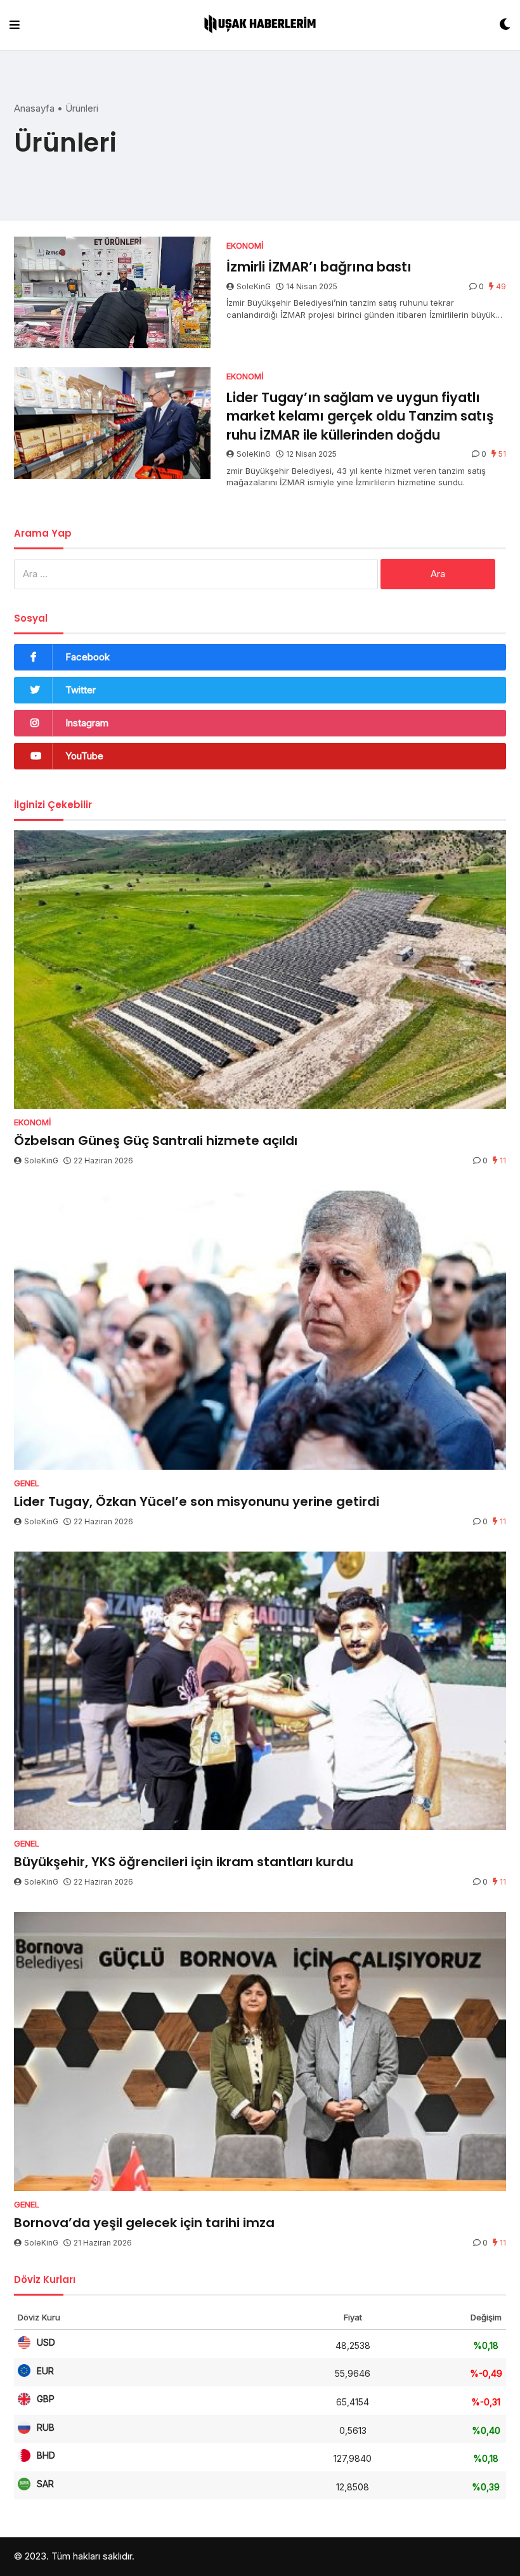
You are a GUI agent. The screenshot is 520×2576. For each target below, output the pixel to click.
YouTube (84, 756)
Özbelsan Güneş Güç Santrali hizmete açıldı (156, 1141)
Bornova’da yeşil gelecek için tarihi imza (144, 2223)
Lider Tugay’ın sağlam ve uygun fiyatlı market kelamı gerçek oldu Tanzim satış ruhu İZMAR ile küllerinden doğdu (360, 416)
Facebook (88, 657)
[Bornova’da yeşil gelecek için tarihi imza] (260, 2051)
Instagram (87, 723)
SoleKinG (254, 286)
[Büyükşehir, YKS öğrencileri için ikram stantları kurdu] (260, 1691)
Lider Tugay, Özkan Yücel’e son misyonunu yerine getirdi (197, 1501)
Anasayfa (34, 108)
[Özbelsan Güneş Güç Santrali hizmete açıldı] (260, 970)
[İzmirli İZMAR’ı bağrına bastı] (112, 292)
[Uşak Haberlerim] (260, 25)
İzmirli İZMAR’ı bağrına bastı (319, 267)
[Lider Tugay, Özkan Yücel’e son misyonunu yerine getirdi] (260, 1330)
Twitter (81, 690)
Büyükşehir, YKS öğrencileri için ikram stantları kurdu (184, 1862)
